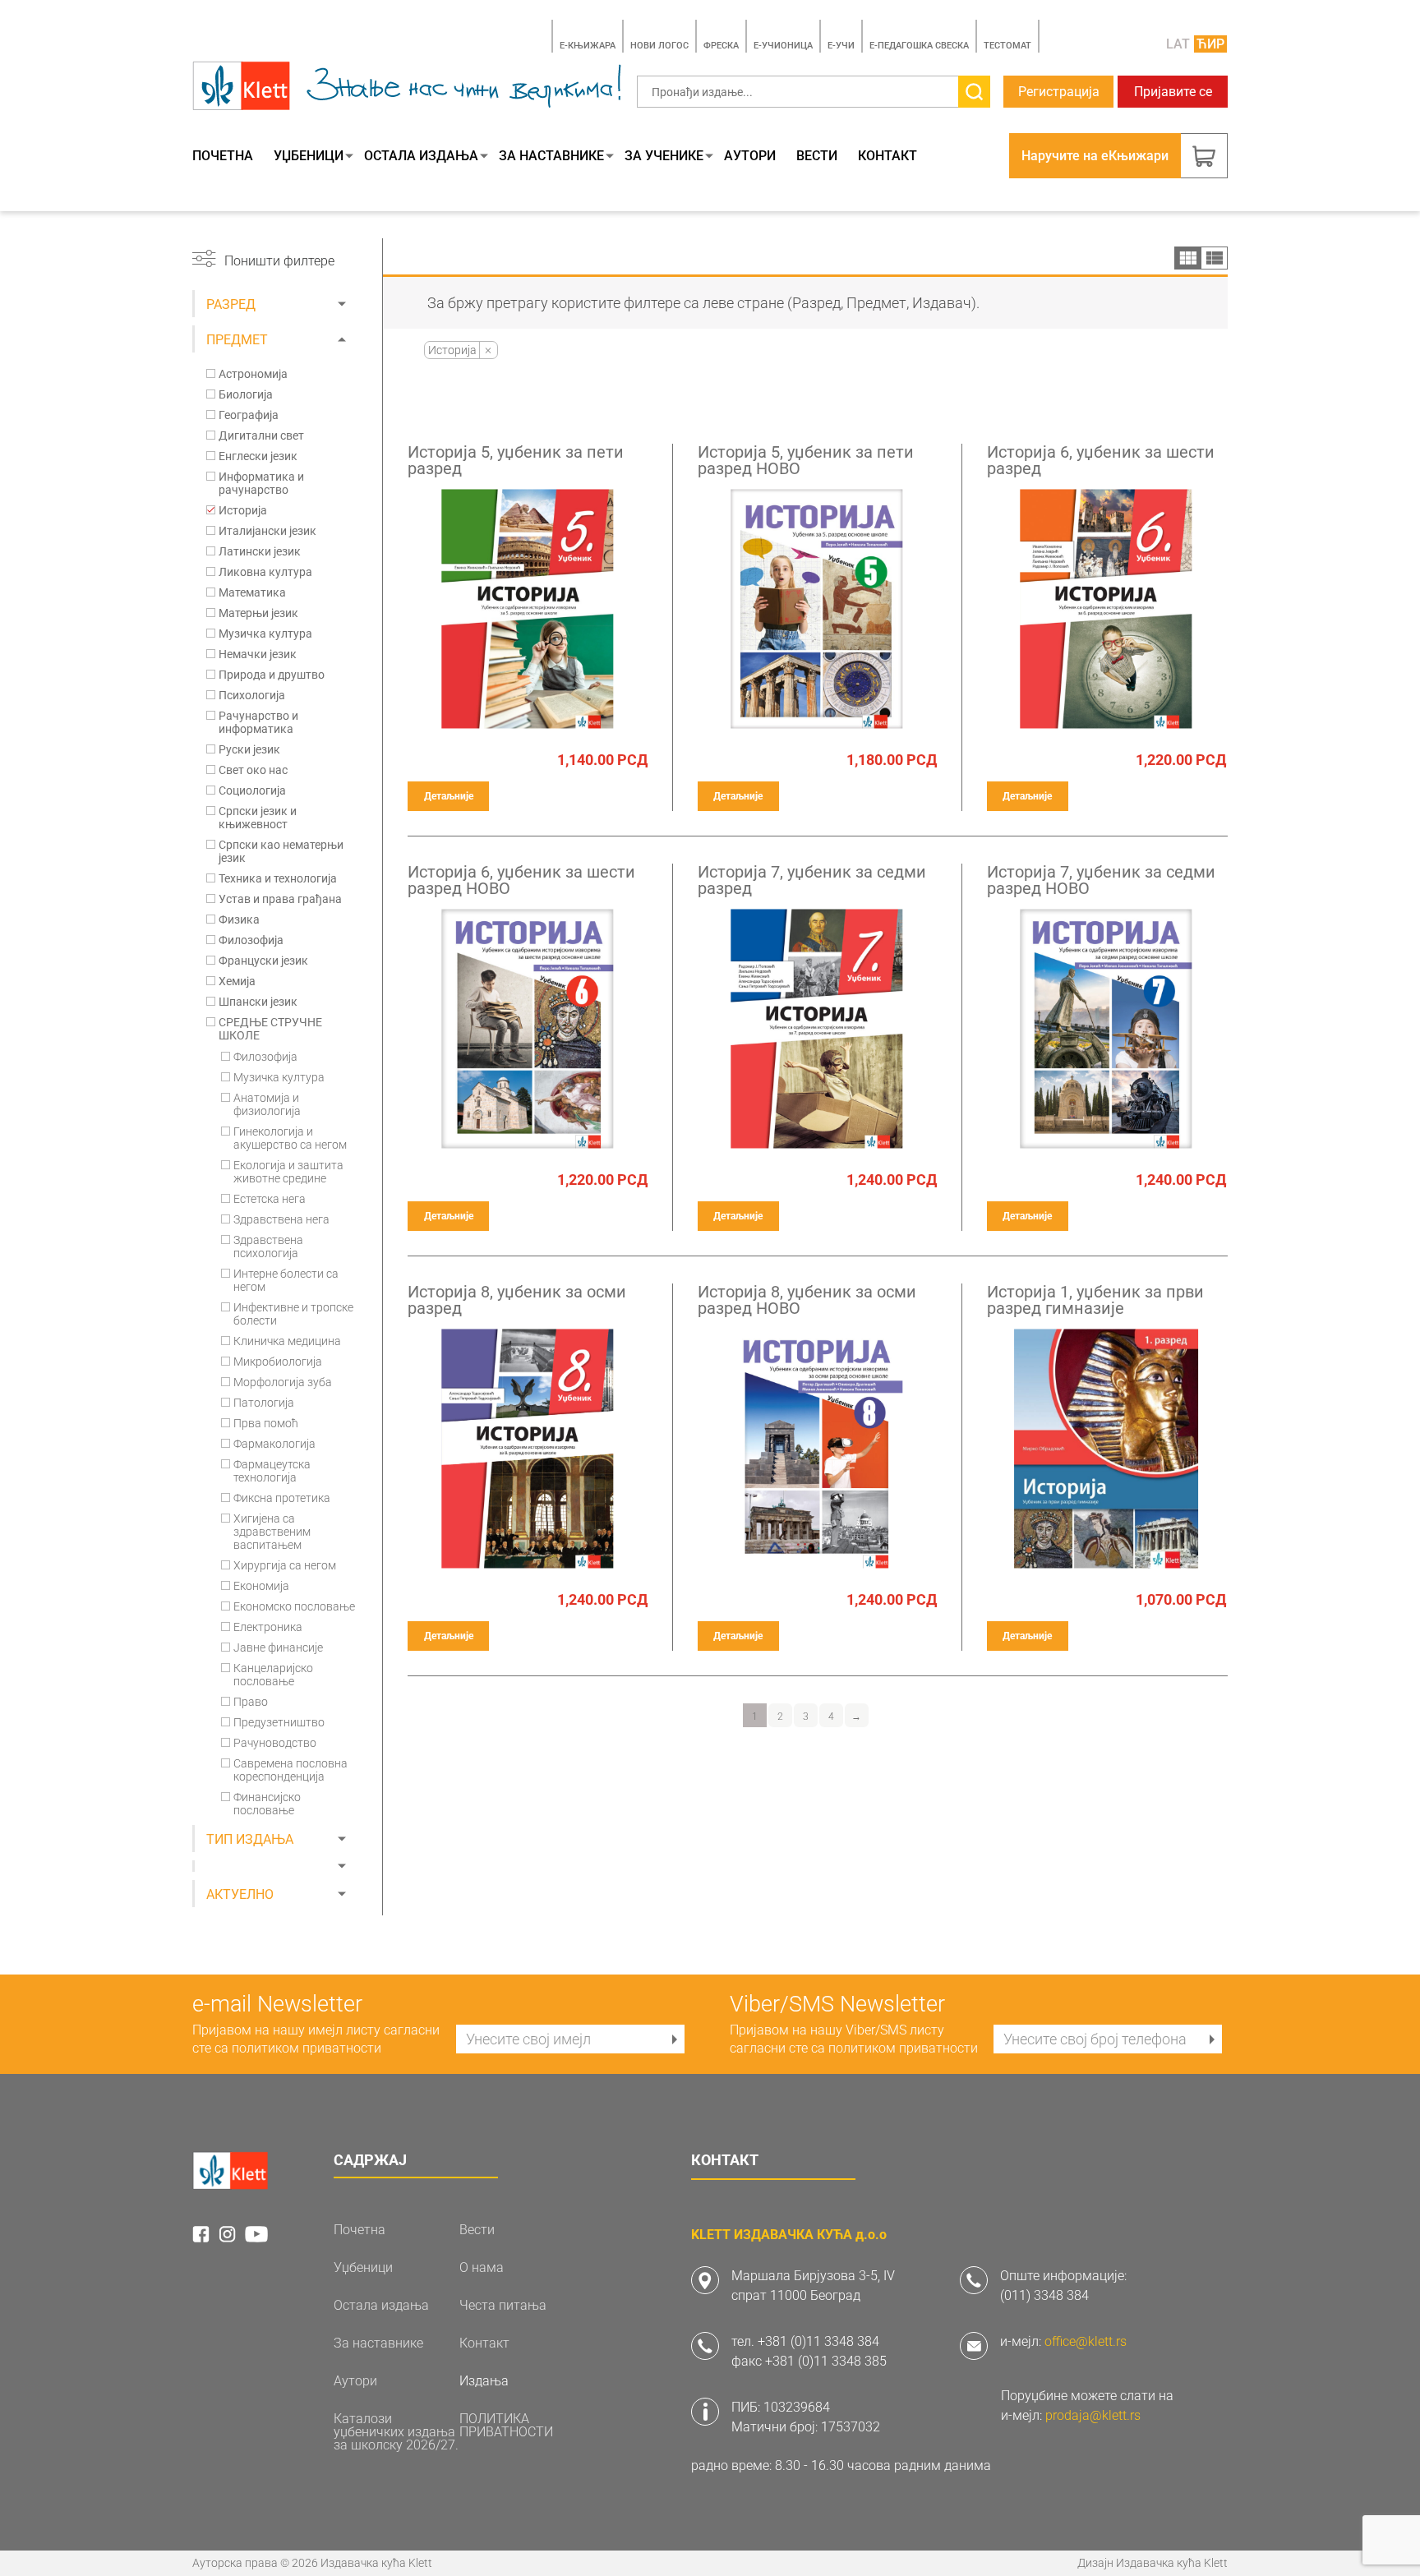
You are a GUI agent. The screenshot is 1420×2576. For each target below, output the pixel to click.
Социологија (252, 790)
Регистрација (1059, 92)
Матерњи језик (258, 613)
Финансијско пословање (267, 1804)
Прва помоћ (266, 1423)
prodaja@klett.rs (1093, 2415)
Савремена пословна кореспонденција (290, 1770)
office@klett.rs (1086, 2341)
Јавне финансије (278, 1647)
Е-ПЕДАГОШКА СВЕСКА (919, 46)
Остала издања (421, 156)
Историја (243, 510)
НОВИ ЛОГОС (659, 46)
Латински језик (260, 551)
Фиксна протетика (282, 1498)
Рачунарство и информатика (258, 722)
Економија (261, 1586)
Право (251, 1702)
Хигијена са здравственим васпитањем (272, 1532)
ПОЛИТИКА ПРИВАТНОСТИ (506, 2426)
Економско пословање (294, 1606)
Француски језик (263, 961)
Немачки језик (258, 654)
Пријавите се (1173, 92)
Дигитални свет (261, 435)
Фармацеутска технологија (272, 1471)
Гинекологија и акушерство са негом (290, 1138)
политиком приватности (307, 2048)
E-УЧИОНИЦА (783, 46)
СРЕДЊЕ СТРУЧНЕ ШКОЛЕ (270, 1029)
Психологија (252, 695)
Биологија (246, 394)
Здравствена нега (281, 1219)
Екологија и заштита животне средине (288, 1172)
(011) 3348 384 (1044, 2295)
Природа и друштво (272, 675)
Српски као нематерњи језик (281, 851)
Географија (249, 415)
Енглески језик (258, 456)
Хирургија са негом (285, 1565)
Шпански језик (258, 1002)
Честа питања (503, 2306)
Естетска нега (270, 1199)
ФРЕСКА (721, 46)
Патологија (264, 1403)
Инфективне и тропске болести (293, 1314)
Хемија (237, 981)
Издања (484, 2381)
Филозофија (251, 940)
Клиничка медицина (287, 1341)
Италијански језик (267, 531)
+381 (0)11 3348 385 (826, 2361)
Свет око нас (253, 770)
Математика (252, 592)
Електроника (268, 1627)
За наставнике (551, 156)
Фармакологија (274, 1444)
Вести (817, 156)
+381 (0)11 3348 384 (818, 2341)
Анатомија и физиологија (267, 1104)
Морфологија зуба (283, 1382)
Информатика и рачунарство (261, 483)
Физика (239, 919)
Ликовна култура (265, 572)
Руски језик (249, 749)
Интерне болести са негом (286, 1280)
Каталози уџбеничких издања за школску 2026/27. (396, 2432)
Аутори (750, 156)
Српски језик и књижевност (258, 818)
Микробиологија (278, 1362)
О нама (482, 2268)
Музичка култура (265, 634)
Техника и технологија (278, 878)
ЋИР (1210, 44)
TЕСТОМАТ (1007, 46)
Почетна (223, 156)
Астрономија (253, 374)
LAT (1178, 44)
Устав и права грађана (280, 899)
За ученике (664, 156)
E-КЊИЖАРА (588, 46)
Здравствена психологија (268, 1247)
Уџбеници (309, 156)
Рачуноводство (275, 1743)
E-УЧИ (841, 46)
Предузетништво (279, 1722)
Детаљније (449, 796)
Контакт (887, 156)
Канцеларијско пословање (273, 1675)
